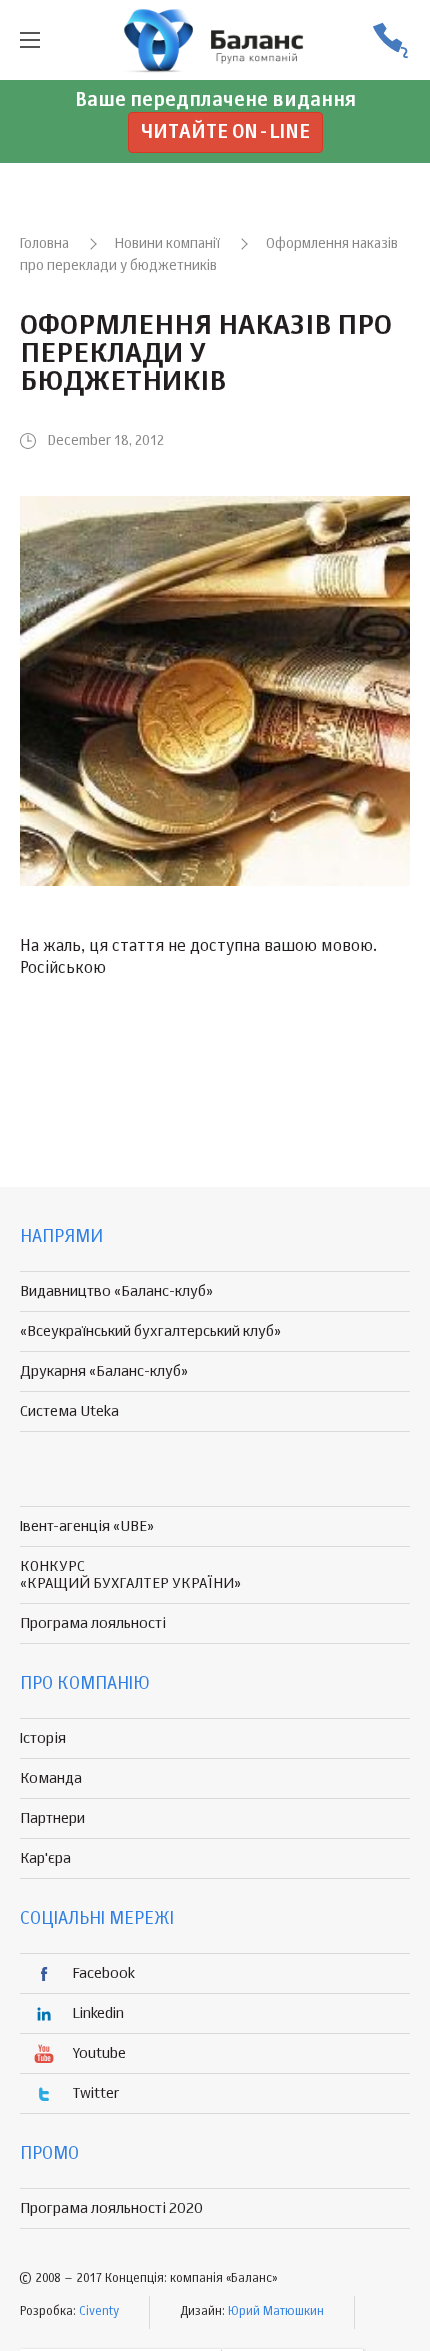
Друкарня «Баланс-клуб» (104, 1371)
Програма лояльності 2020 (111, 2208)
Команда (51, 1778)
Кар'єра (45, 1858)
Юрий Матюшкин (276, 2312)
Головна (44, 244)
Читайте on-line (225, 132)
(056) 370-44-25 (390, 40)
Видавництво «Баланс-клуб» (116, 1291)
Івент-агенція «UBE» (87, 1526)
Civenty (99, 2312)
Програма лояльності (93, 1623)
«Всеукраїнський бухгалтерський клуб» (150, 1331)
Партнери (52, 1818)
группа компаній (215, 40)
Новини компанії (167, 244)
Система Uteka (69, 1411)
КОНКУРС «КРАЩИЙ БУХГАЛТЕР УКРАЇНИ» (130, 1575)
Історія (43, 1738)
